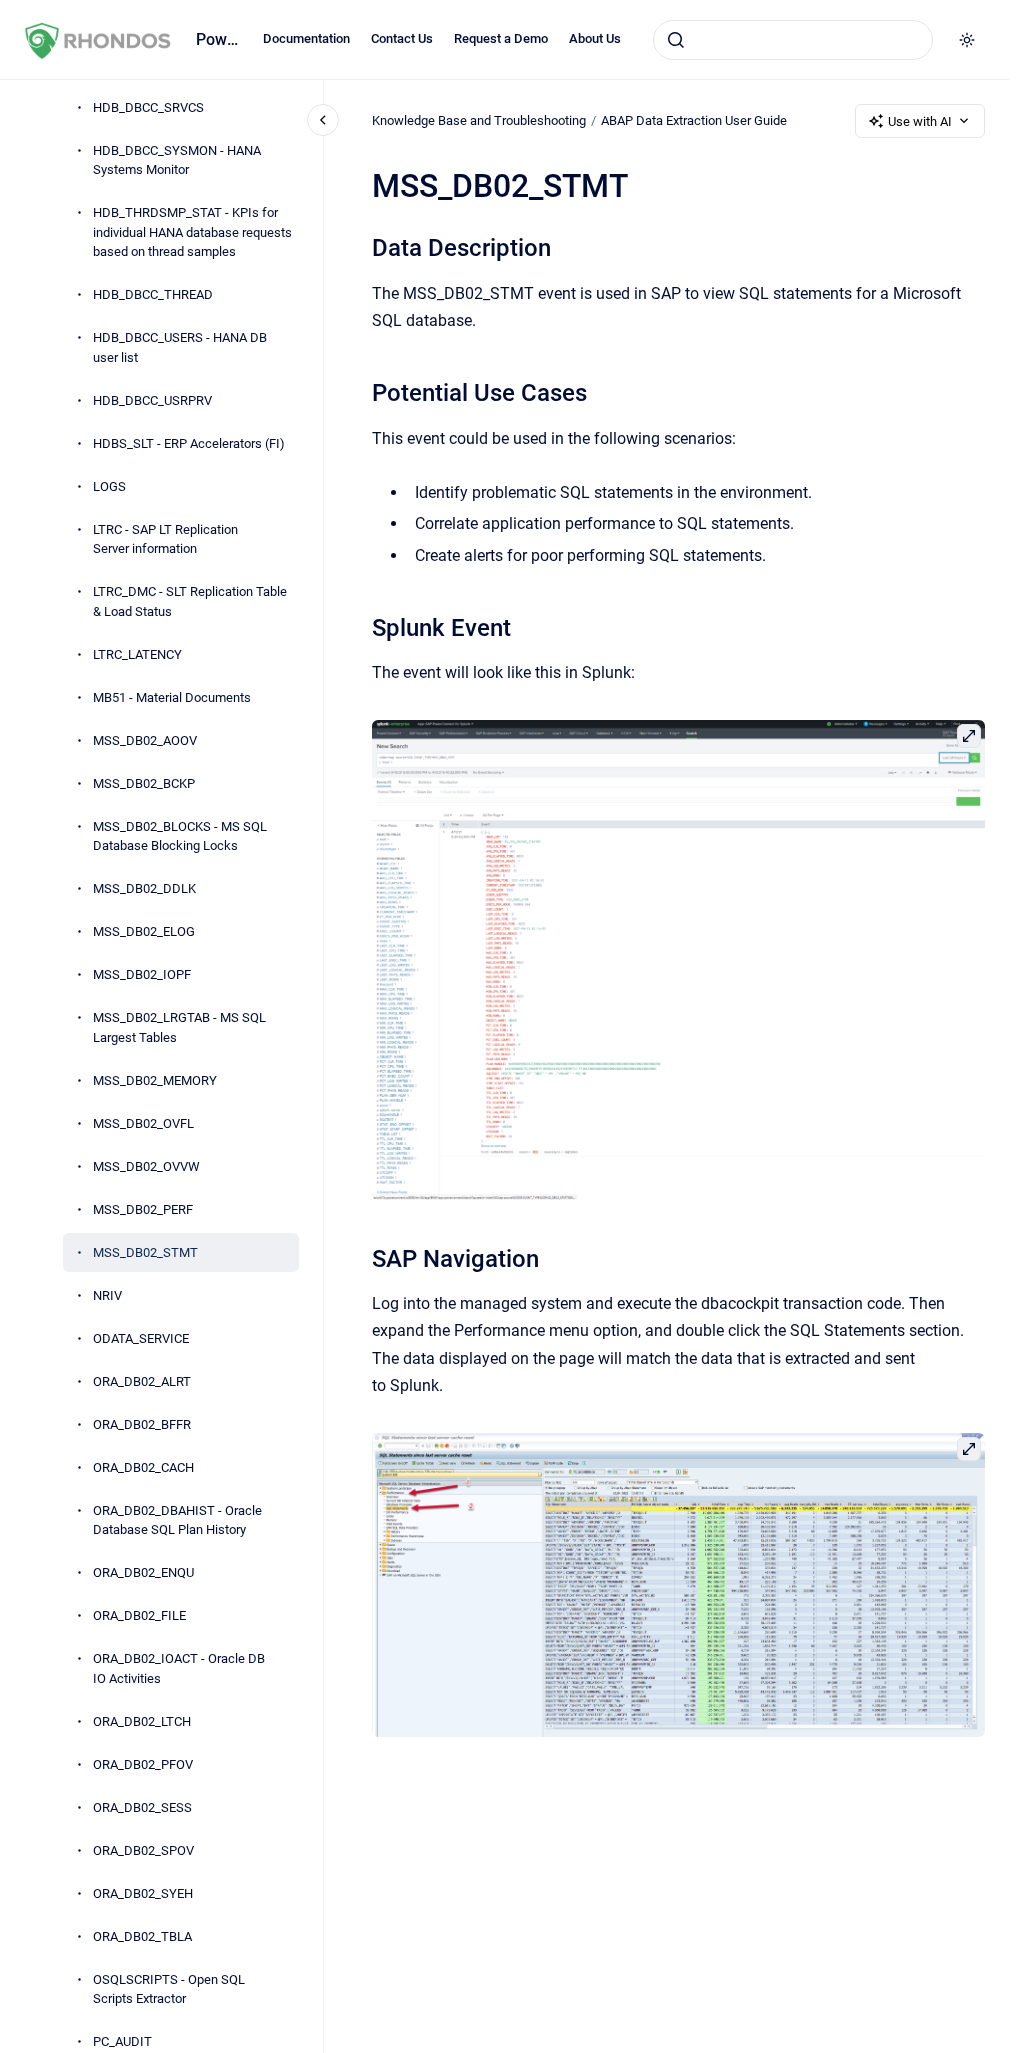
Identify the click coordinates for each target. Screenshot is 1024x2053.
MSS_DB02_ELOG (144, 931)
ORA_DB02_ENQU (143, 1572)
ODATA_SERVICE (141, 1338)
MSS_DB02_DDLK (144, 888)
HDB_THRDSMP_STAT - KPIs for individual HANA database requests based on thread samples (192, 232)
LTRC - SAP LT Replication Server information (165, 539)
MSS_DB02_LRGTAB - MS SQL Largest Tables (179, 1027)
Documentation (306, 38)
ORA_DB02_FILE (139, 1615)
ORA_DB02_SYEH (143, 1893)
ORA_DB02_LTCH (142, 1721)
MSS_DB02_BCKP (144, 783)
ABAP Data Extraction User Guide (694, 120)
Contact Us (402, 38)
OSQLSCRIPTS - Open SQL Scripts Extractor (169, 1989)
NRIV (107, 1295)
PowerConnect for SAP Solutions (217, 39)
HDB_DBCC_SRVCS (148, 107)
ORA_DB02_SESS (142, 1807)
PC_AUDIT (122, 2041)
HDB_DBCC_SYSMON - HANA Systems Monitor (177, 160)
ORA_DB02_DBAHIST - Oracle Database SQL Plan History (177, 1520)
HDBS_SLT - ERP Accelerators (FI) (189, 443)
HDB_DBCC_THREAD (153, 294)
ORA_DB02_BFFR (142, 1424)
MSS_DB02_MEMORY (155, 1080)
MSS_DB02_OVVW (146, 1166)
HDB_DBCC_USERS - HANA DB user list (180, 347)
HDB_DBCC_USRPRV (152, 400)
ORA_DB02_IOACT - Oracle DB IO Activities (179, 1668)
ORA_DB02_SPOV (143, 1850)
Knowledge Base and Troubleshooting (479, 120)
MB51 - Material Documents (172, 697)
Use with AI (920, 121)
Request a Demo (501, 38)
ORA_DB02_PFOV (143, 1764)
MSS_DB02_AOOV (145, 740)
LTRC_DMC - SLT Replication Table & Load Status (190, 601)
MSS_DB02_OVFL (143, 1123)
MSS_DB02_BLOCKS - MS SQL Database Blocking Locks (180, 836)
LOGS (109, 486)
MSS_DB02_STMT (145, 1252)
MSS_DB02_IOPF (142, 974)
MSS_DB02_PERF (143, 1209)
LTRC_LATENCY (137, 654)
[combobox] (793, 40)
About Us (595, 38)
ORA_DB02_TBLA (142, 1936)
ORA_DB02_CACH (143, 1467)
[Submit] (676, 40)
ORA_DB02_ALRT (142, 1381)
